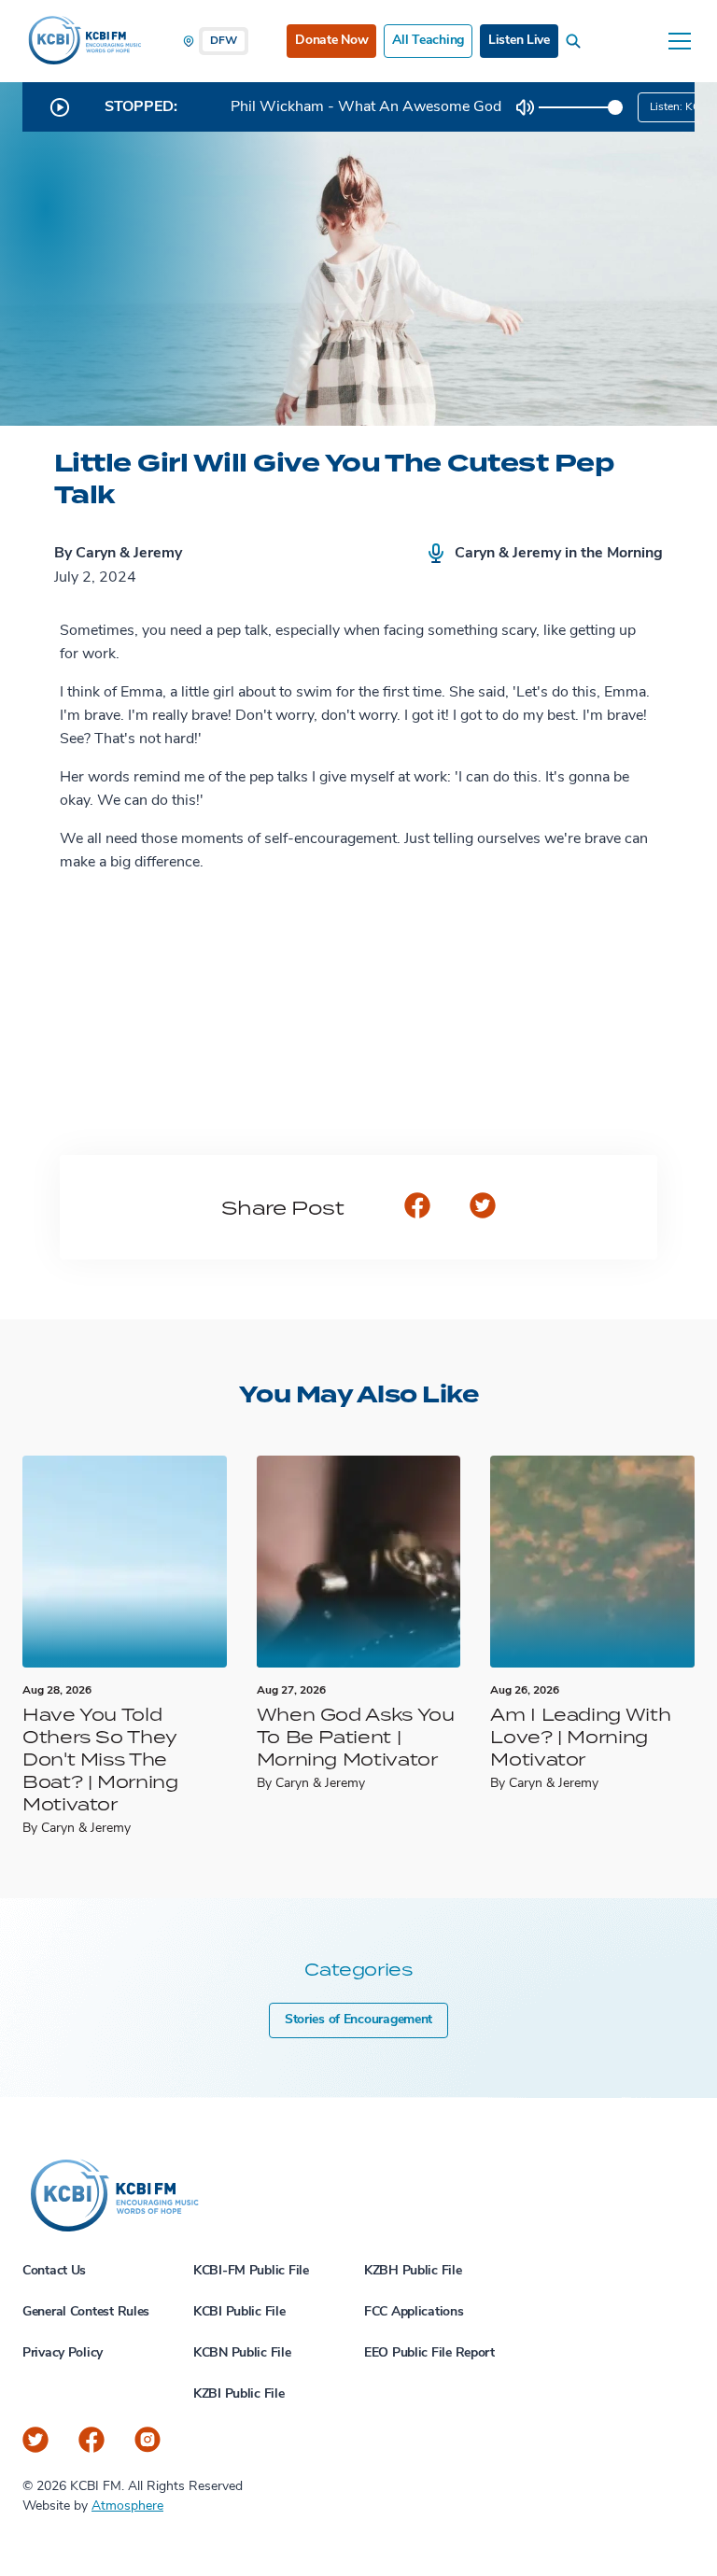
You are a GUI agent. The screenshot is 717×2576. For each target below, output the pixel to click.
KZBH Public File (413, 2271)
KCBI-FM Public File (251, 2271)
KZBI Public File (239, 2394)
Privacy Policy (63, 2353)
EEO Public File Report (429, 2353)
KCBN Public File (242, 2353)
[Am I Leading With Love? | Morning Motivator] (592, 1562)
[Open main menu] (680, 41)
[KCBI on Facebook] (91, 2440)
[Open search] (577, 41)
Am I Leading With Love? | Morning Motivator (580, 1736)
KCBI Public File (239, 2312)
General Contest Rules (86, 2312)
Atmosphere (127, 2506)
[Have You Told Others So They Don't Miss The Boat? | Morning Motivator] (125, 1562)
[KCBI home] (83, 41)
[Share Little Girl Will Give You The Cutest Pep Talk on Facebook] (417, 1207)
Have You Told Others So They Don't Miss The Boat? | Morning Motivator (100, 1759)
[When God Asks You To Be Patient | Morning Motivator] (359, 1562)
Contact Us (54, 2271)
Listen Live (519, 41)
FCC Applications (414, 2312)
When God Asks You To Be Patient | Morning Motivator (356, 1736)
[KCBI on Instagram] (148, 2440)
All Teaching (428, 41)
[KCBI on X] (35, 2440)
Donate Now (331, 41)
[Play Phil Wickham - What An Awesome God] (60, 107)
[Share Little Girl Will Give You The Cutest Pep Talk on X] (483, 1207)
